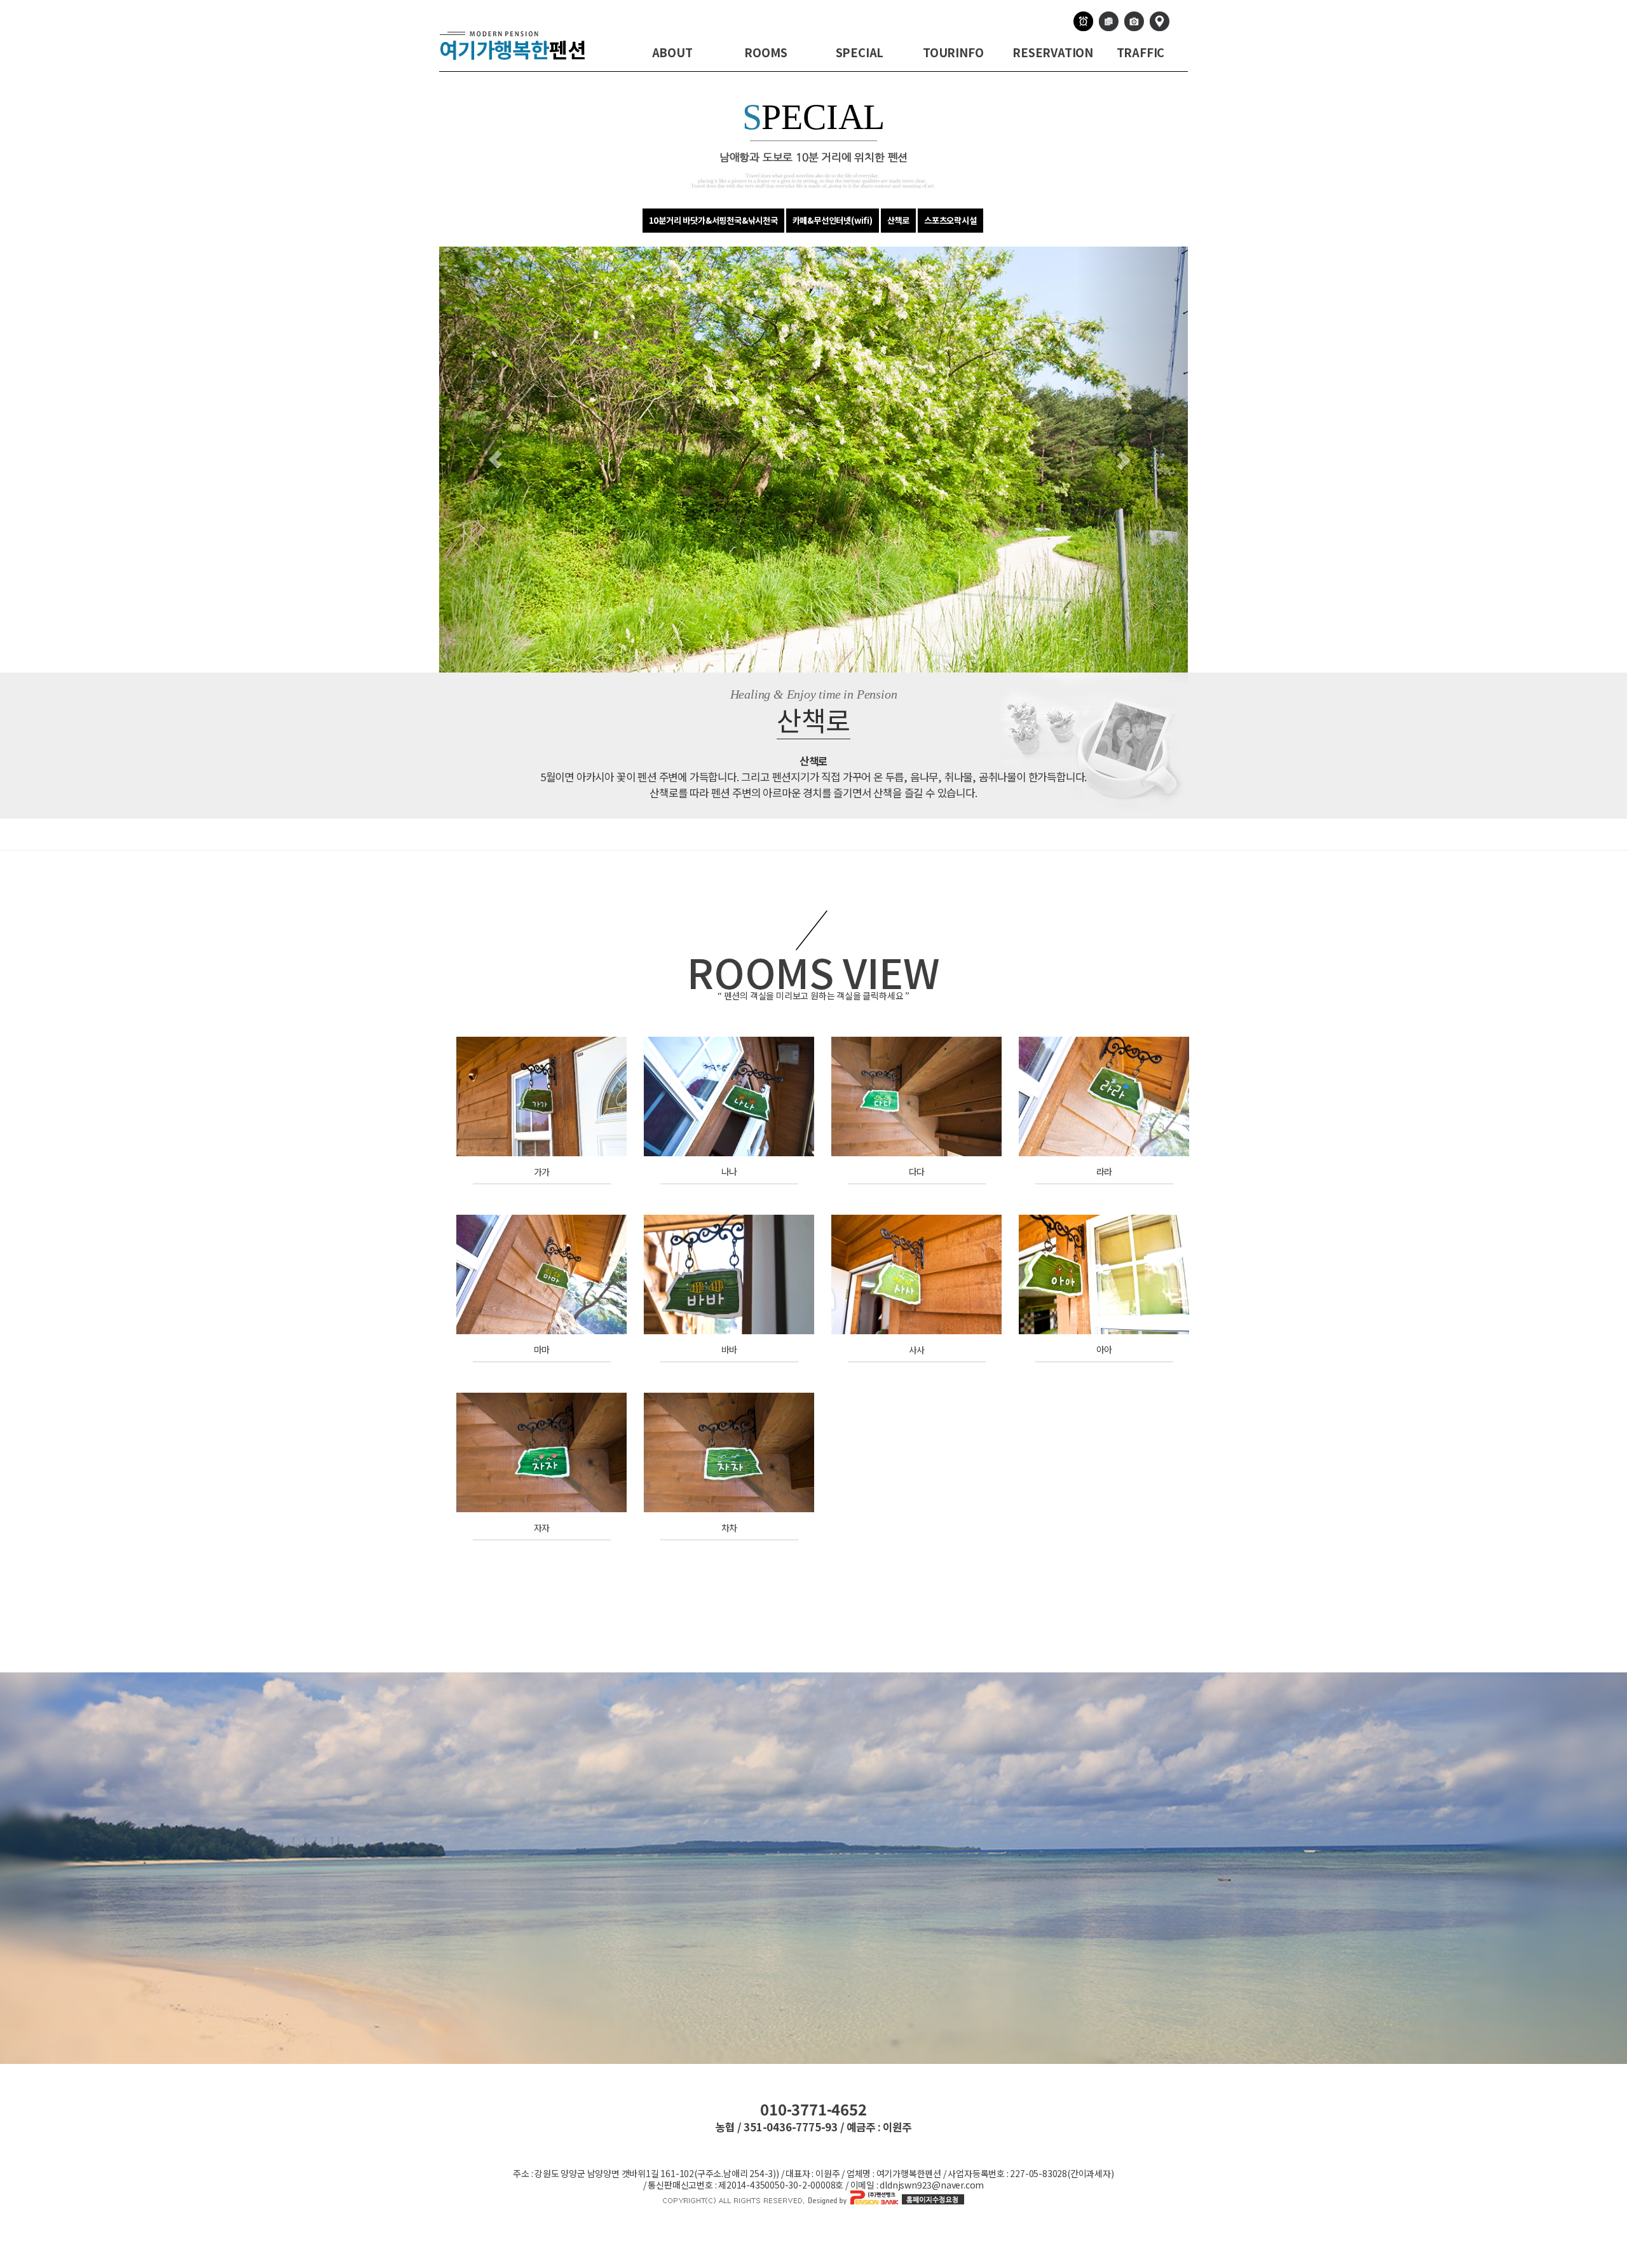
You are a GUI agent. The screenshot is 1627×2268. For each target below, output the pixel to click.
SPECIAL (860, 52)
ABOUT (672, 52)
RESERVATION (1053, 52)
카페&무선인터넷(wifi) (833, 220)
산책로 (898, 220)
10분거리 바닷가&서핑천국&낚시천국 (713, 220)
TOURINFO (953, 52)
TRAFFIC (1141, 52)
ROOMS (766, 52)
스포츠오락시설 (950, 220)
